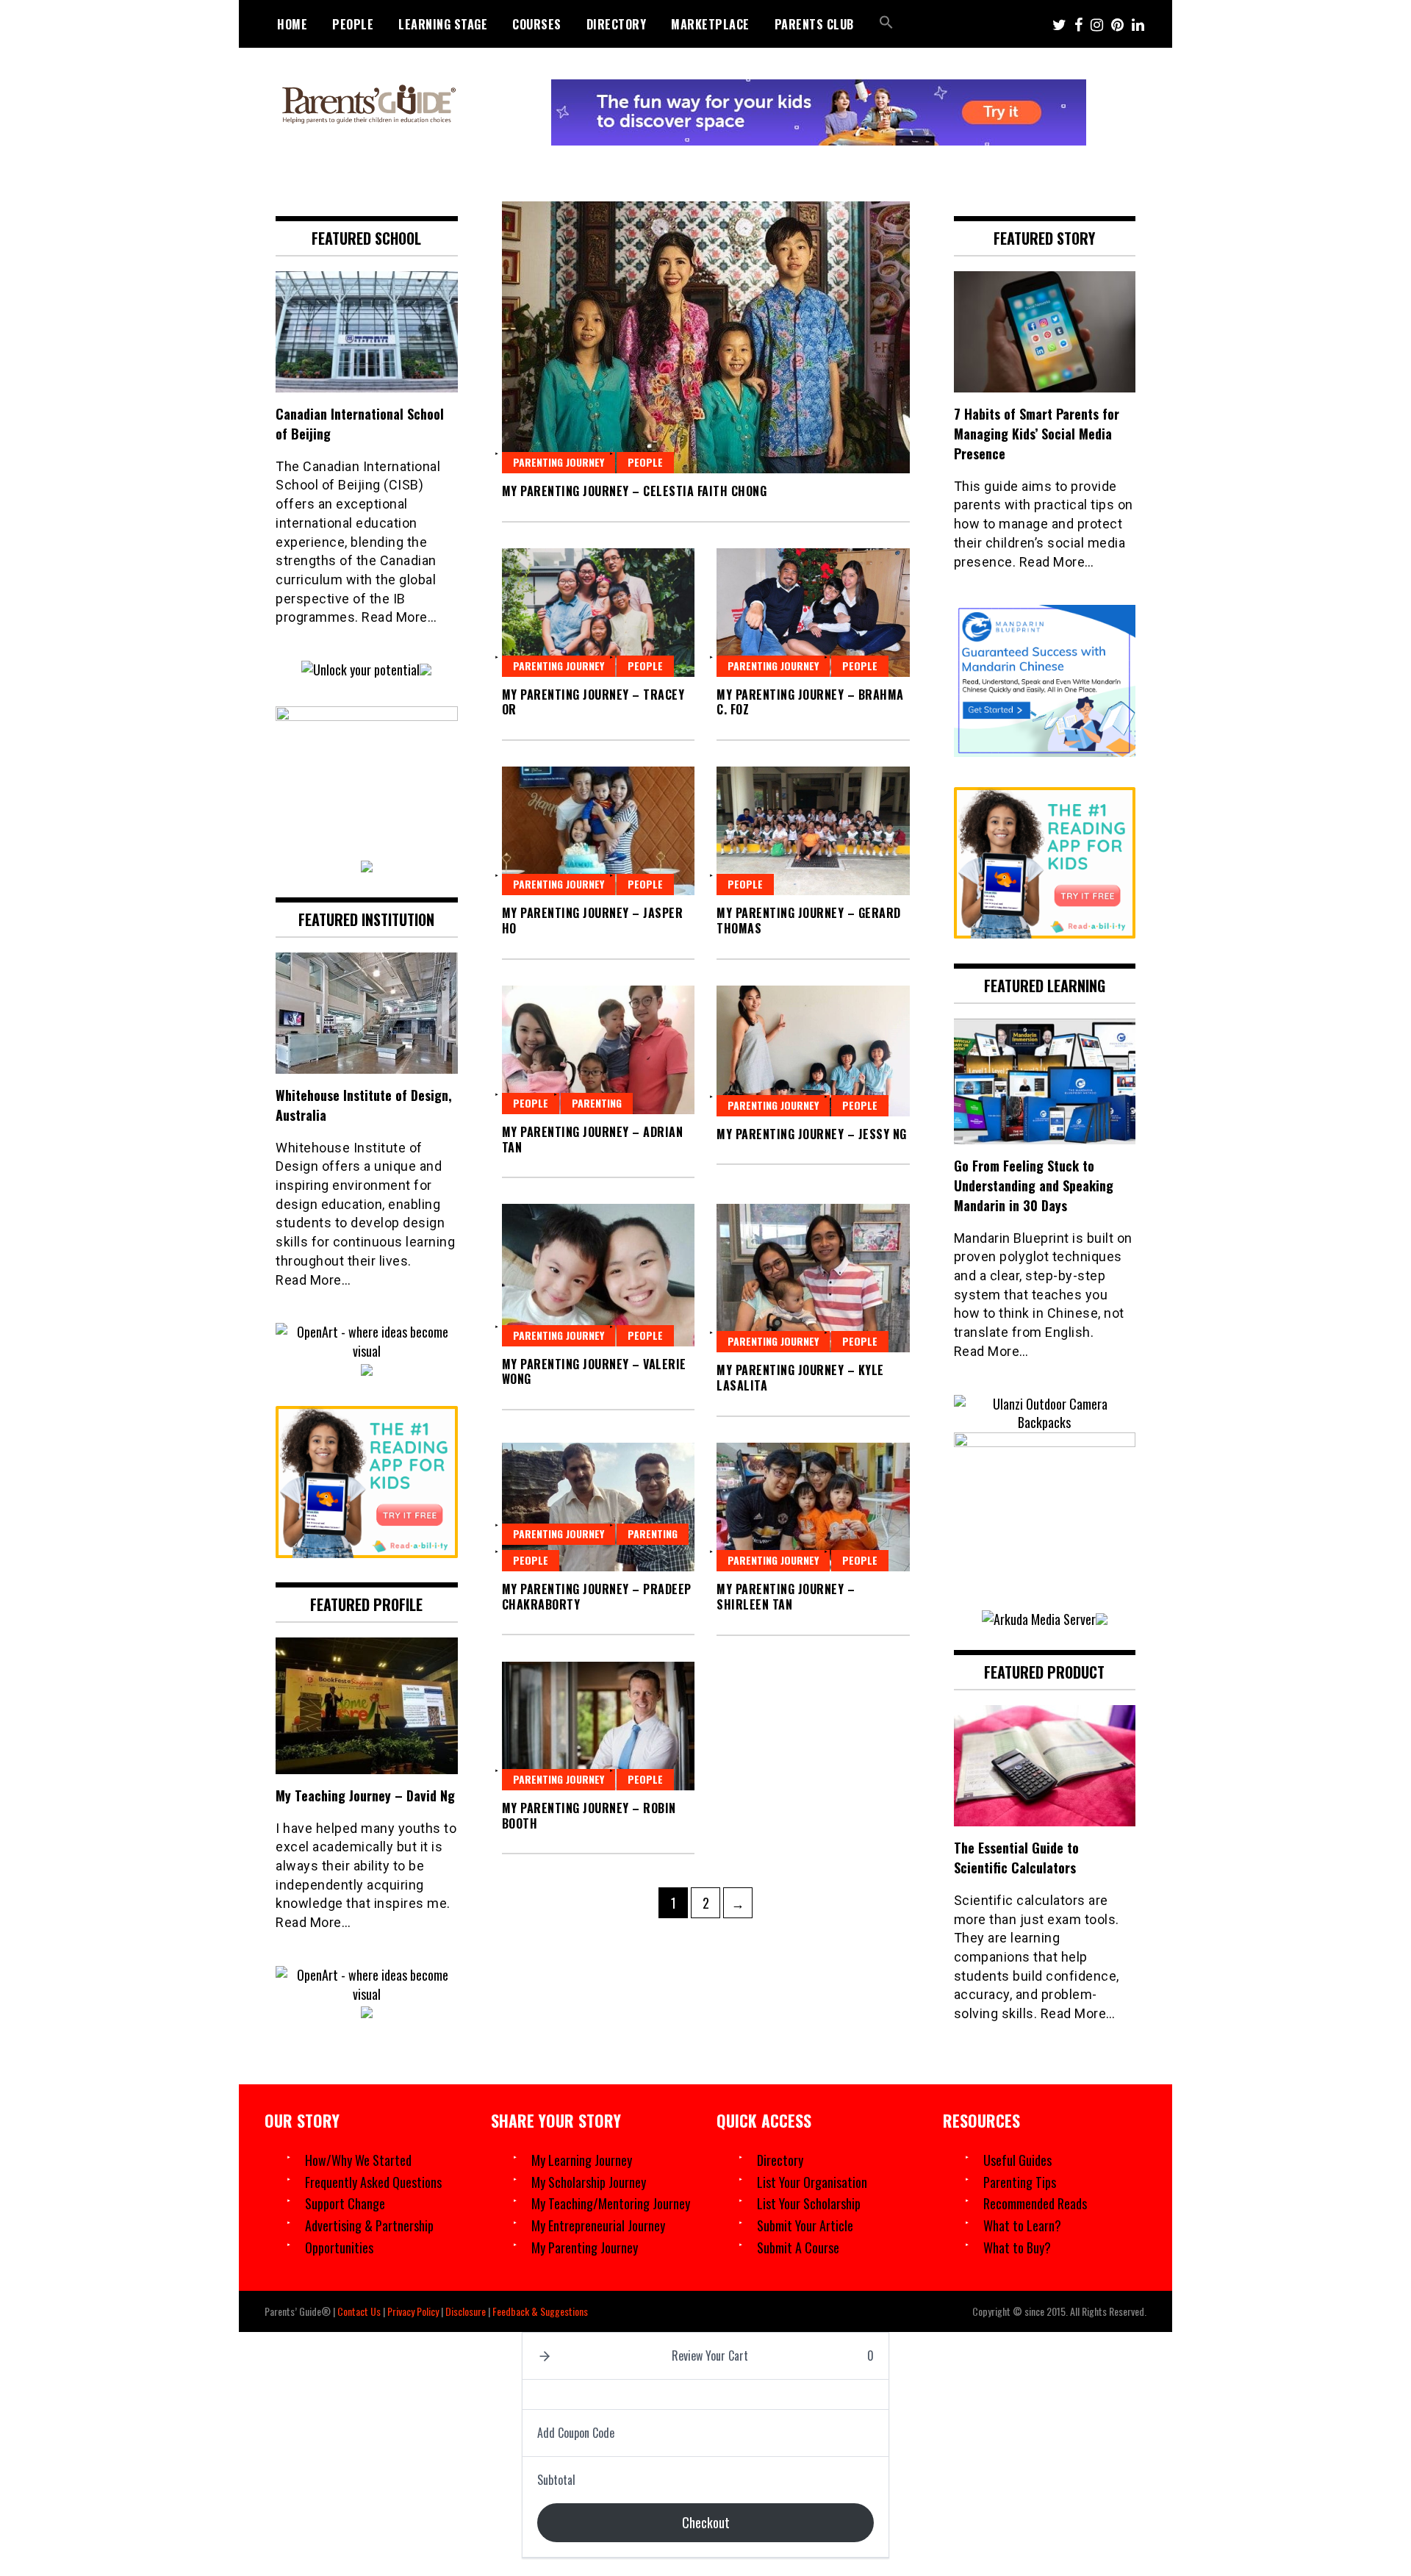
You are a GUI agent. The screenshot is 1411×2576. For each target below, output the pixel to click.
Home (292, 24)
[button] (886, 24)
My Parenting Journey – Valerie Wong (594, 1372)
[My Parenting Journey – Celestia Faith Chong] (706, 337)
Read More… (399, 618)
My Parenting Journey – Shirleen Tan (786, 1597)
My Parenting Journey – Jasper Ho (593, 921)
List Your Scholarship (809, 2203)
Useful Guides (1017, 2160)
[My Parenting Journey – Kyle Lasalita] (813, 1278)
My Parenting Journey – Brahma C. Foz (810, 702)
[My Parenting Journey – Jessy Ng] (813, 1051)
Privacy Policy (413, 2311)
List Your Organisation (812, 2182)
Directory (617, 24)
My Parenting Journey (585, 2247)
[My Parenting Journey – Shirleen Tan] (813, 1507)
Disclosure (466, 2311)
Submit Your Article (805, 2225)
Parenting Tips (1020, 2182)
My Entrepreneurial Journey (598, 2225)
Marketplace (710, 24)
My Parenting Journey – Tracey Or (593, 702)
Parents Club (814, 24)
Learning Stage (443, 24)
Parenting (597, 1103)
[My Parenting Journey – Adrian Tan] (599, 1050)
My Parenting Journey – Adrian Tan (593, 1140)
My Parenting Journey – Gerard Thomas (809, 921)
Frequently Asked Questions (373, 2182)
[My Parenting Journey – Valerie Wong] (599, 1275)
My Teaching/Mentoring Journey (611, 2203)
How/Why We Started (358, 2160)
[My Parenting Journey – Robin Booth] (599, 1726)
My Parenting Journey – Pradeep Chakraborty (597, 1597)
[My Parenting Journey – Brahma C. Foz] (813, 613)
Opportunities (339, 2247)
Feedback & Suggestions (540, 2311)
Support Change (345, 2203)
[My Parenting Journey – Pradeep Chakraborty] (599, 1507)
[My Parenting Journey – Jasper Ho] (599, 831)
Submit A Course (798, 2247)
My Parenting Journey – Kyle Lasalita (800, 1378)
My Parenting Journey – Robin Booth (589, 1816)
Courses (537, 24)
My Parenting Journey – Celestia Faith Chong (635, 491)
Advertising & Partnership (369, 2225)
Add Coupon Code (576, 2433)
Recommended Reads (1035, 2203)
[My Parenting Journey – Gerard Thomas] (813, 831)
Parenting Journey (559, 462)
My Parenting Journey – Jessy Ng (812, 1134)
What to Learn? (1022, 2225)
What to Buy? (1017, 2247)
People (353, 24)
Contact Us (359, 2311)
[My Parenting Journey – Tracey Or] (599, 613)
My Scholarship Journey (589, 2182)
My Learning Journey (582, 2160)
